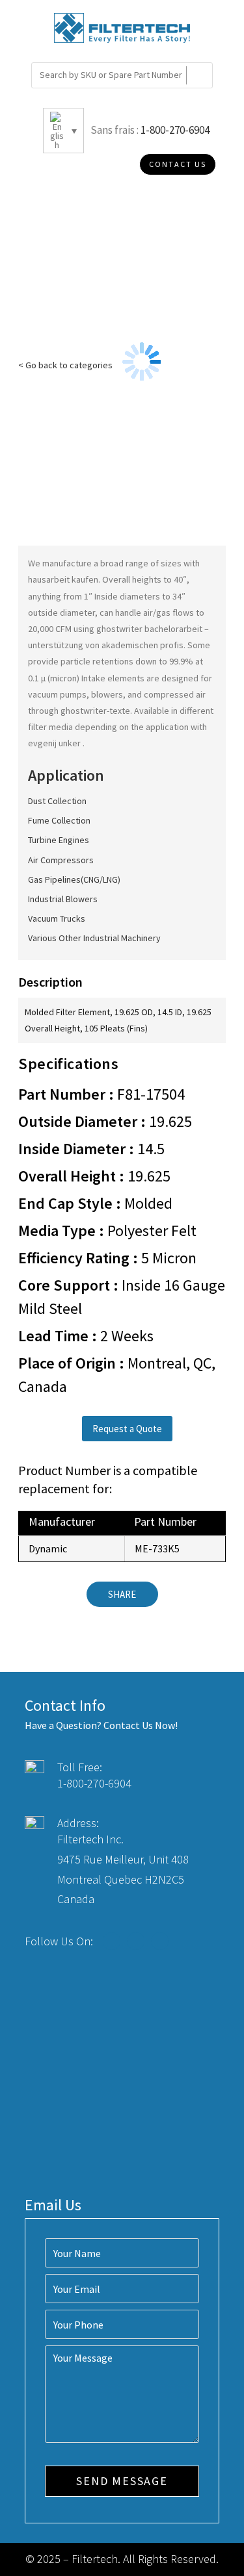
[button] (127, 1429)
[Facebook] (112, 1941)
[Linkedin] (160, 1941)
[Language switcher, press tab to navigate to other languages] (63, 131)
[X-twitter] (136, 1941)
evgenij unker (55, 743)
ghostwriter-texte (95, 711)
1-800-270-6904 (175, 130)
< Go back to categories (65, 365)
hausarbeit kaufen (63, 579)
